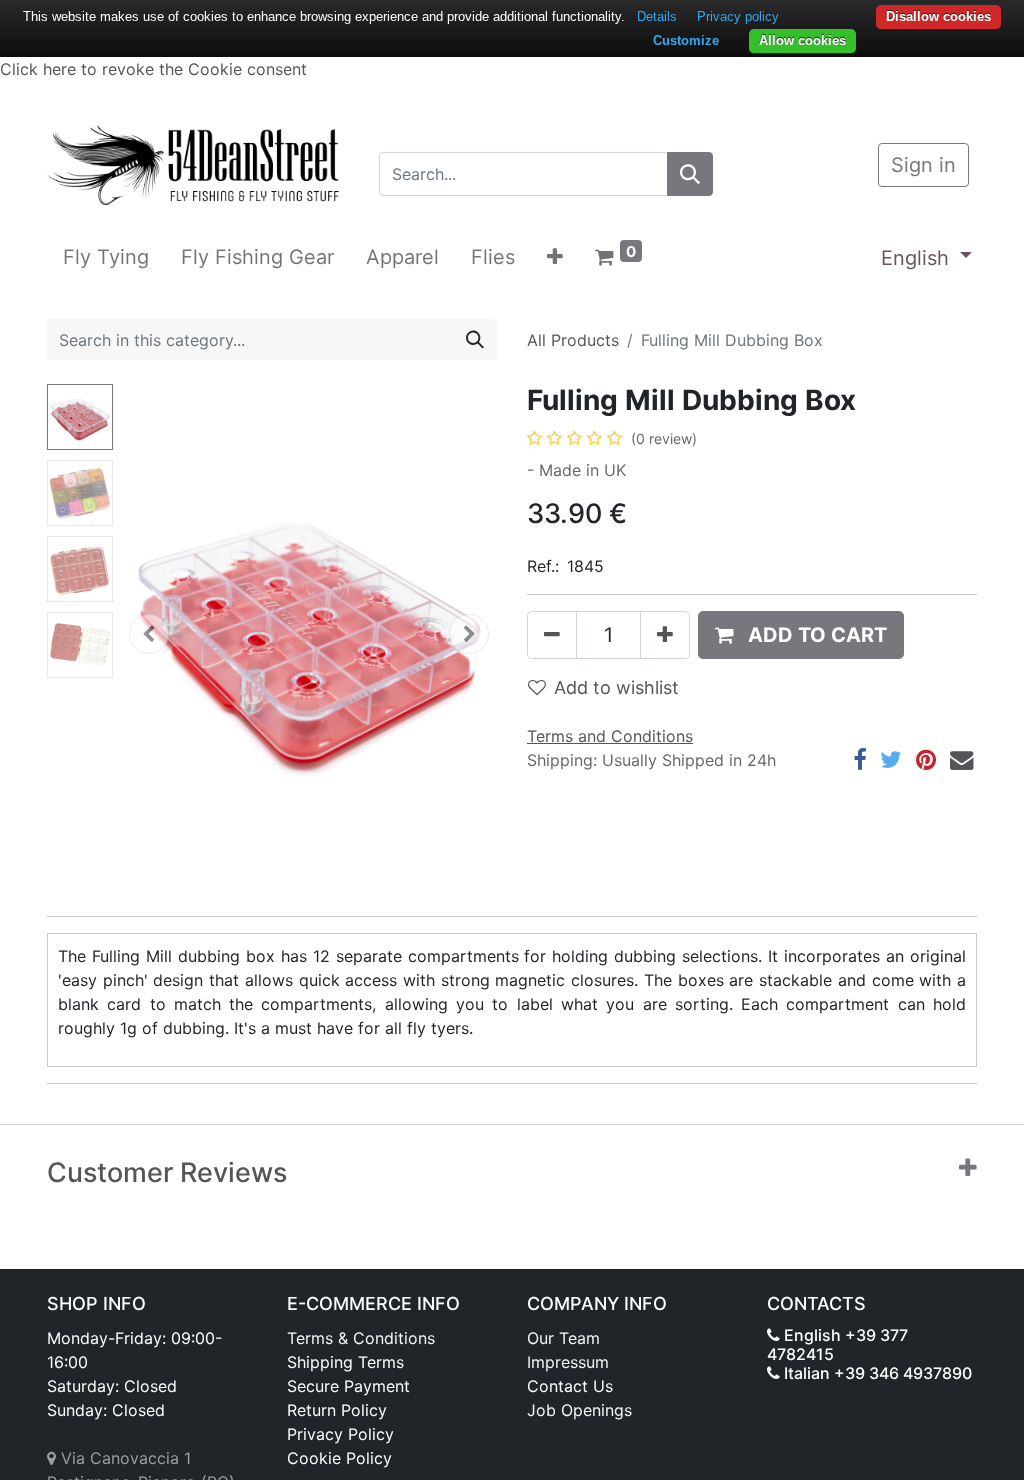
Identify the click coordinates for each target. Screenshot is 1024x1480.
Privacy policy (738, 16)
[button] (555, 257)
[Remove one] (552, 635)
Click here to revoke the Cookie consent (153, 69)
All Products (573, 340)
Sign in (923, 165)
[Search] (690, 174)
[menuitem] (106, 257)
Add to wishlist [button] (616, 687)
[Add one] (665, 635)
